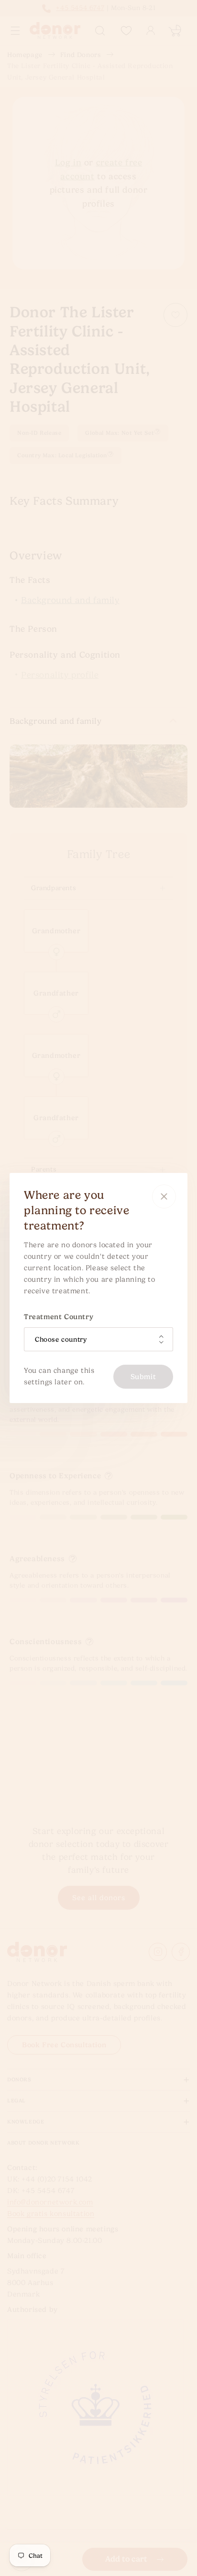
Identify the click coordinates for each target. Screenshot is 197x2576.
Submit (143, 1377)
